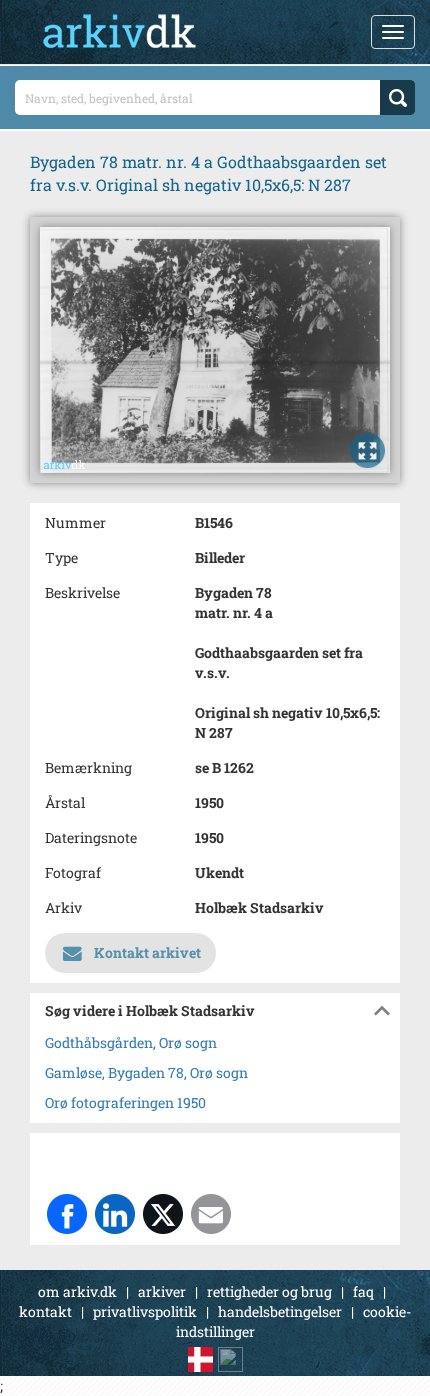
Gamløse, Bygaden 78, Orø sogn (146, 1072)
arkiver (162, 1291)
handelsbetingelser (280, 1311)
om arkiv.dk (77, 1291)
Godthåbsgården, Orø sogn (131, 1042)
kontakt (45, 1311)
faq (363, 1291)
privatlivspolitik (145, 1311)
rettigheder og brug (269, 1291)
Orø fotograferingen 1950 (125, 1102)
